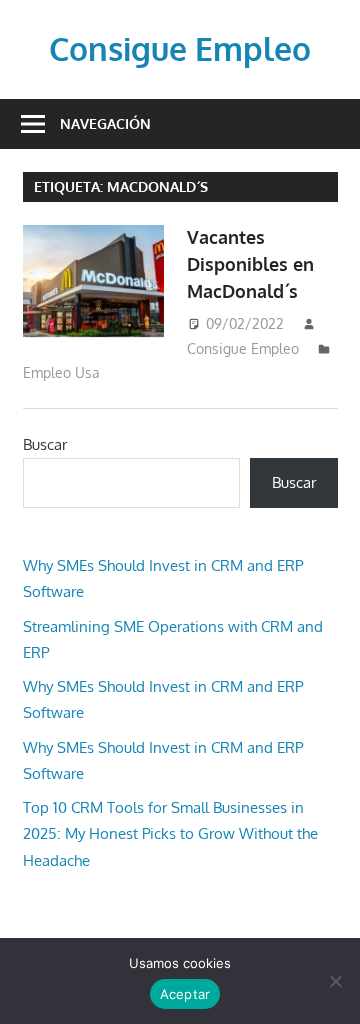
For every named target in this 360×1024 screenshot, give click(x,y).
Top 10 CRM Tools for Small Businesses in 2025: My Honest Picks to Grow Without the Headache (170, 834)
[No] (335, 981)
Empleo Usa (61, 372)
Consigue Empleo (180, 48)
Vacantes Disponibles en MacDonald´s (250, 264)
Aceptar (185, 994)
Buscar (45, 444)
